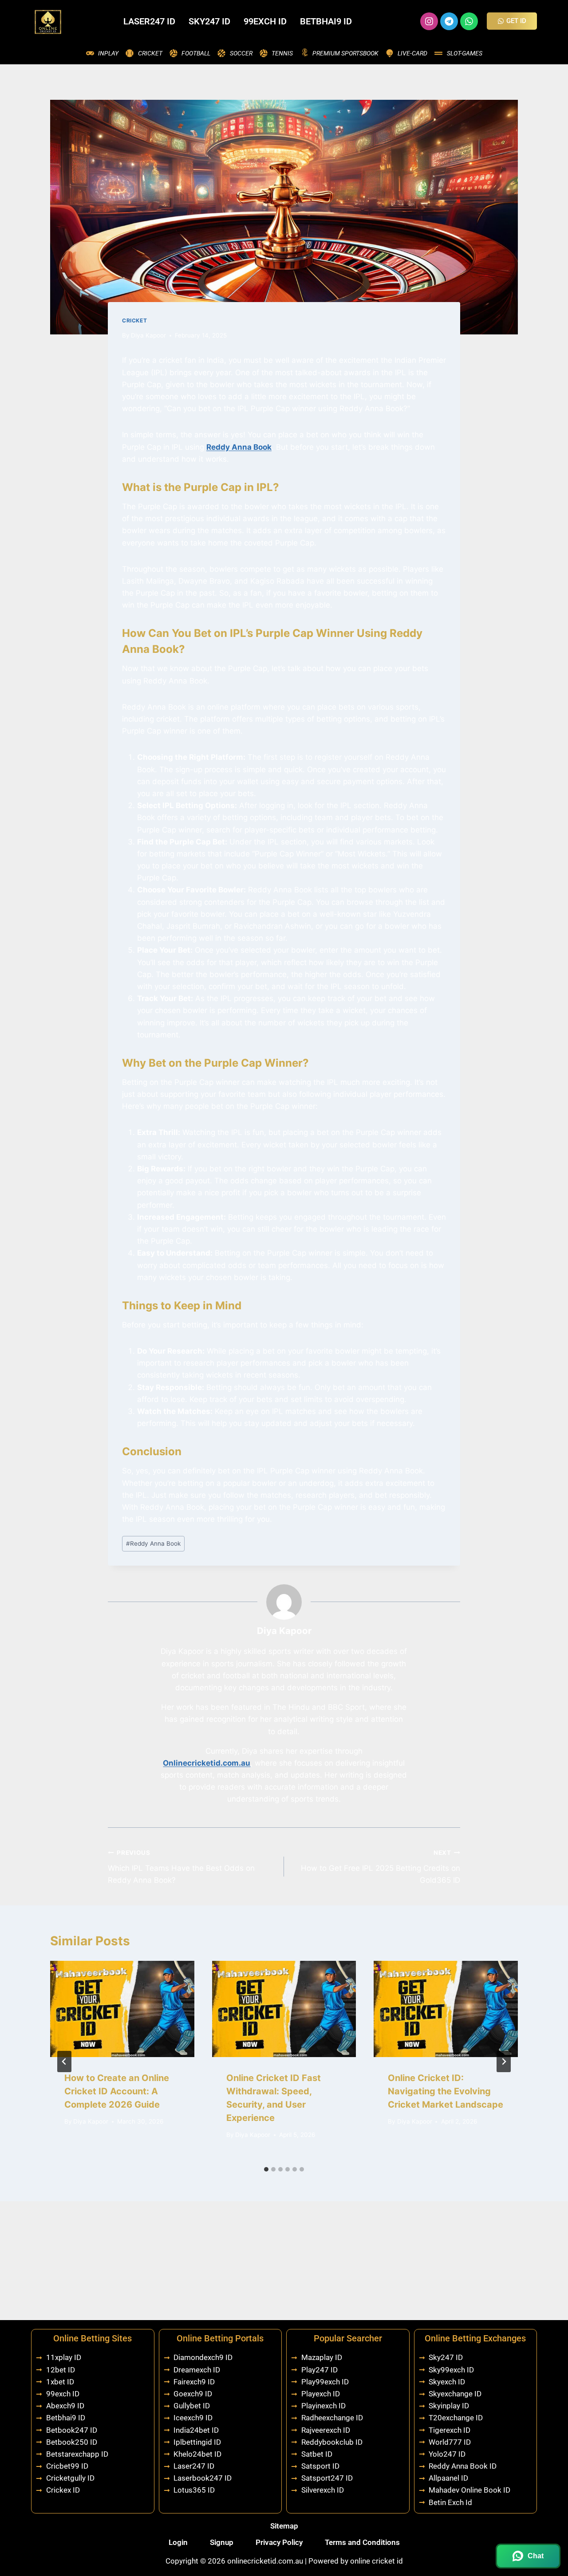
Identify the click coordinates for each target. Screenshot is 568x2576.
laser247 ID (149, 21)
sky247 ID (209, 21)
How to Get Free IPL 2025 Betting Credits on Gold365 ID (381, 1867)
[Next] (504, 2062)
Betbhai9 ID (326, 21)
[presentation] (122, 2009)
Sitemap (284, 2526)
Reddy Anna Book (239, 447)
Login (178, 2542)
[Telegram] (449, 21)
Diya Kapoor (148, 335)
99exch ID (265, 21)
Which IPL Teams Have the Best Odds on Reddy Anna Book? (181, 1867)
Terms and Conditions (362, 2542)
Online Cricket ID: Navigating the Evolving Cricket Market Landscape (446, 2091)
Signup (222, 2542)
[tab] (266, 2169)
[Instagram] (429, 21)
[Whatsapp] (469, 21)
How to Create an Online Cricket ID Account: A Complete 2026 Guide (117, 2091)
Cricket (134, 320)
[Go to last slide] (64, 2062)
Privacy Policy (279, 2542)
